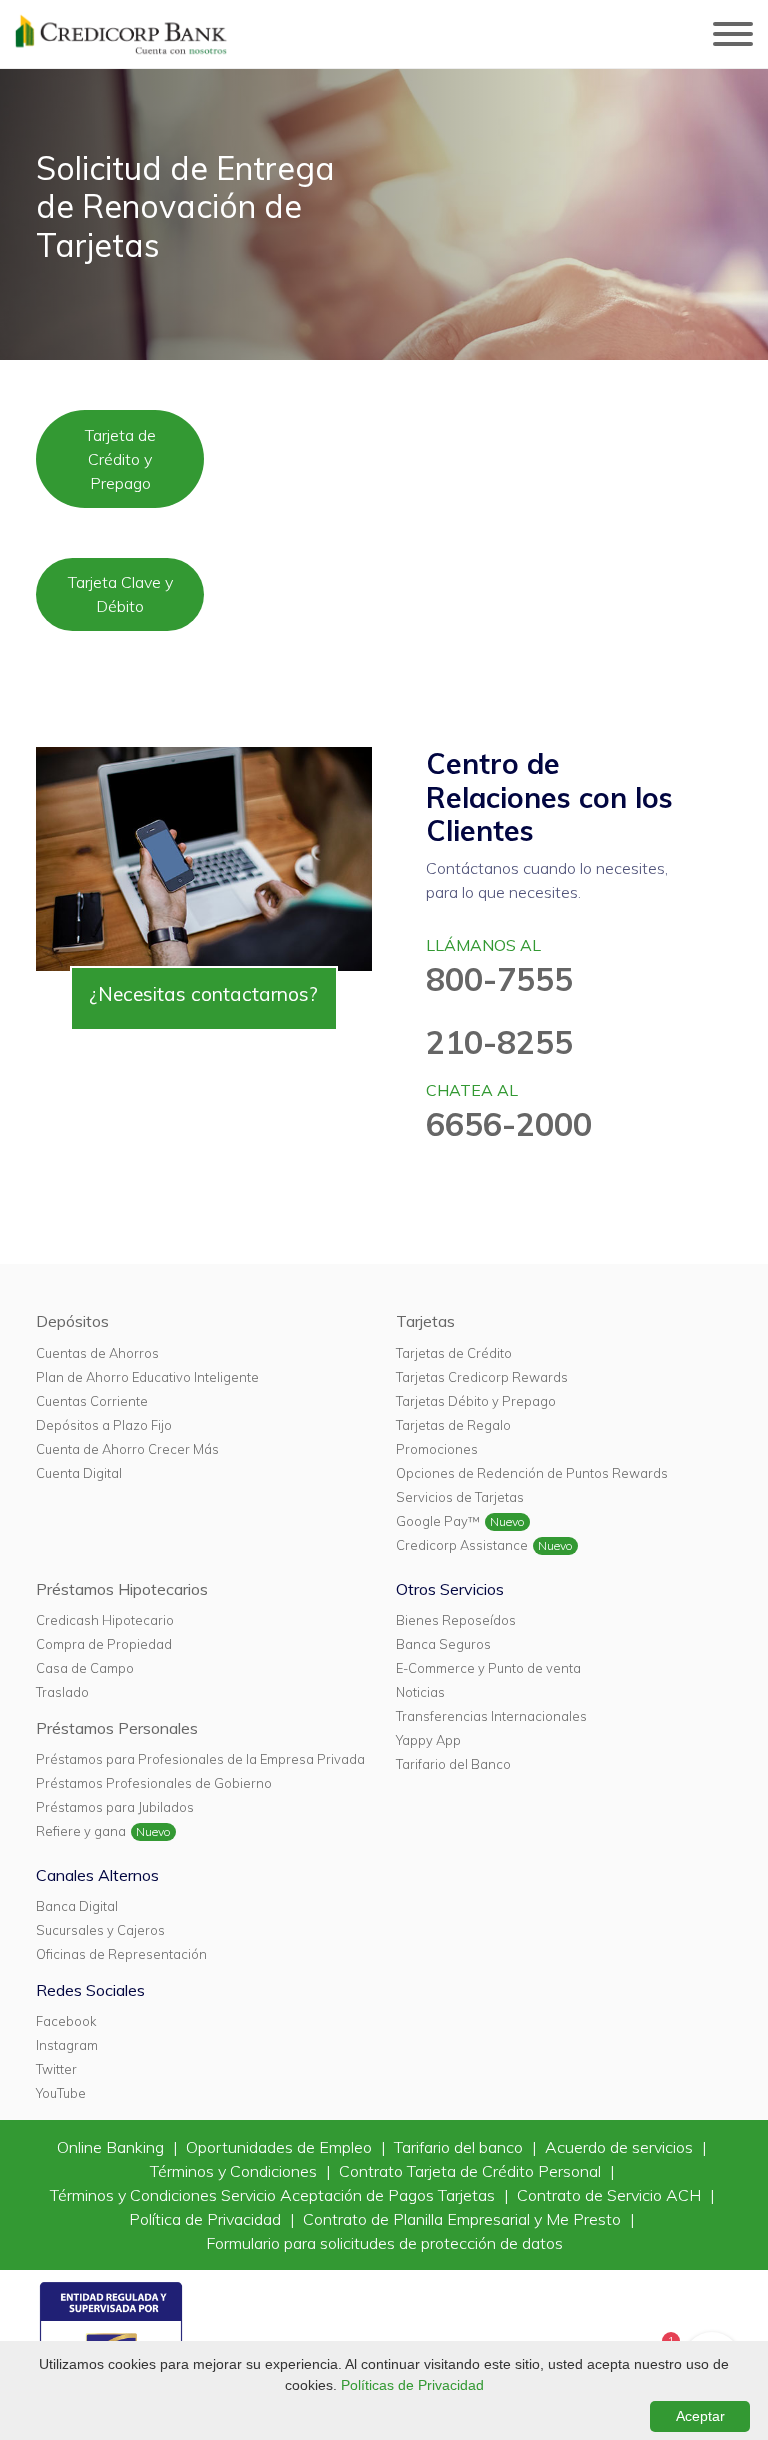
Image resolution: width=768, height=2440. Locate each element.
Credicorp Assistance (462, 1545)
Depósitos (72, 1321)
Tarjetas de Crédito (454, 1353)
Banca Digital (77, 1906)
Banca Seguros (443, 1644)
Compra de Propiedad (104, 1644)
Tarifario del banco (460, 2147)
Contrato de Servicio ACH (611, 2195)
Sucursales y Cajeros (100, 1930)
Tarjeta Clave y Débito (120, 594)
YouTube (61, 2093)
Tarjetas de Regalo (453, 1425)
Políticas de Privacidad (412, 2385)
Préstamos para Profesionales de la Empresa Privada (200, 1759)
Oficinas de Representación (121, 1954)
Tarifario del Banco (453, 1764)
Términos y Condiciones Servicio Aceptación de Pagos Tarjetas (274, 2195)
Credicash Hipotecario (105, 1620)
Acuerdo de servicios (621, 2147)
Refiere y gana (81, 1831)
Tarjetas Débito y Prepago (476, 1401)
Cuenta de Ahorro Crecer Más (127, 1449)
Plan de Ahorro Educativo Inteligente (147, 1377)
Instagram (67, 2045)
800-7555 (499, 979)
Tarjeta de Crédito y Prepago (120, 459)
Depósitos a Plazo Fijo (104, 1425)
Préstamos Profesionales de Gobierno (154, 1783)
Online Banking (112, 2147)
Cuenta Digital (79, 1473)
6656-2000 (509, 1124)
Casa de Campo (85, 1668)
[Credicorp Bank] (121, 34)
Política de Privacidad (207, 2219)
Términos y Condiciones (235, 2171)
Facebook (66, 2021)
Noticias (420, 1692)
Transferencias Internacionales (491, 1716)
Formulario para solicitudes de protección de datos (384, 2243)
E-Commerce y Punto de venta (488, 1668)
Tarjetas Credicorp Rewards (482, 1377)
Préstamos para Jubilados (115, 1807)
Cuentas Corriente (92, 1401)
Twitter (56, 2069)
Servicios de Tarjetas (460, 1497)
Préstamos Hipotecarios (122, 1589)
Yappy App (428, 1740)
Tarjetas (425, 1321)
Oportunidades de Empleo (281, 2147)
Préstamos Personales (117, 1728)
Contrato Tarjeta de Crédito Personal (472, 2171)
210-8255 (499, 1042)
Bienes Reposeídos (456, 1620)
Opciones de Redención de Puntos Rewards (532, 1473)
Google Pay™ (438, 1521)
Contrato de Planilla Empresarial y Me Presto (464, 2219)
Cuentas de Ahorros (97, 1353)
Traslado (62, 1692)
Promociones (437, 1449)
